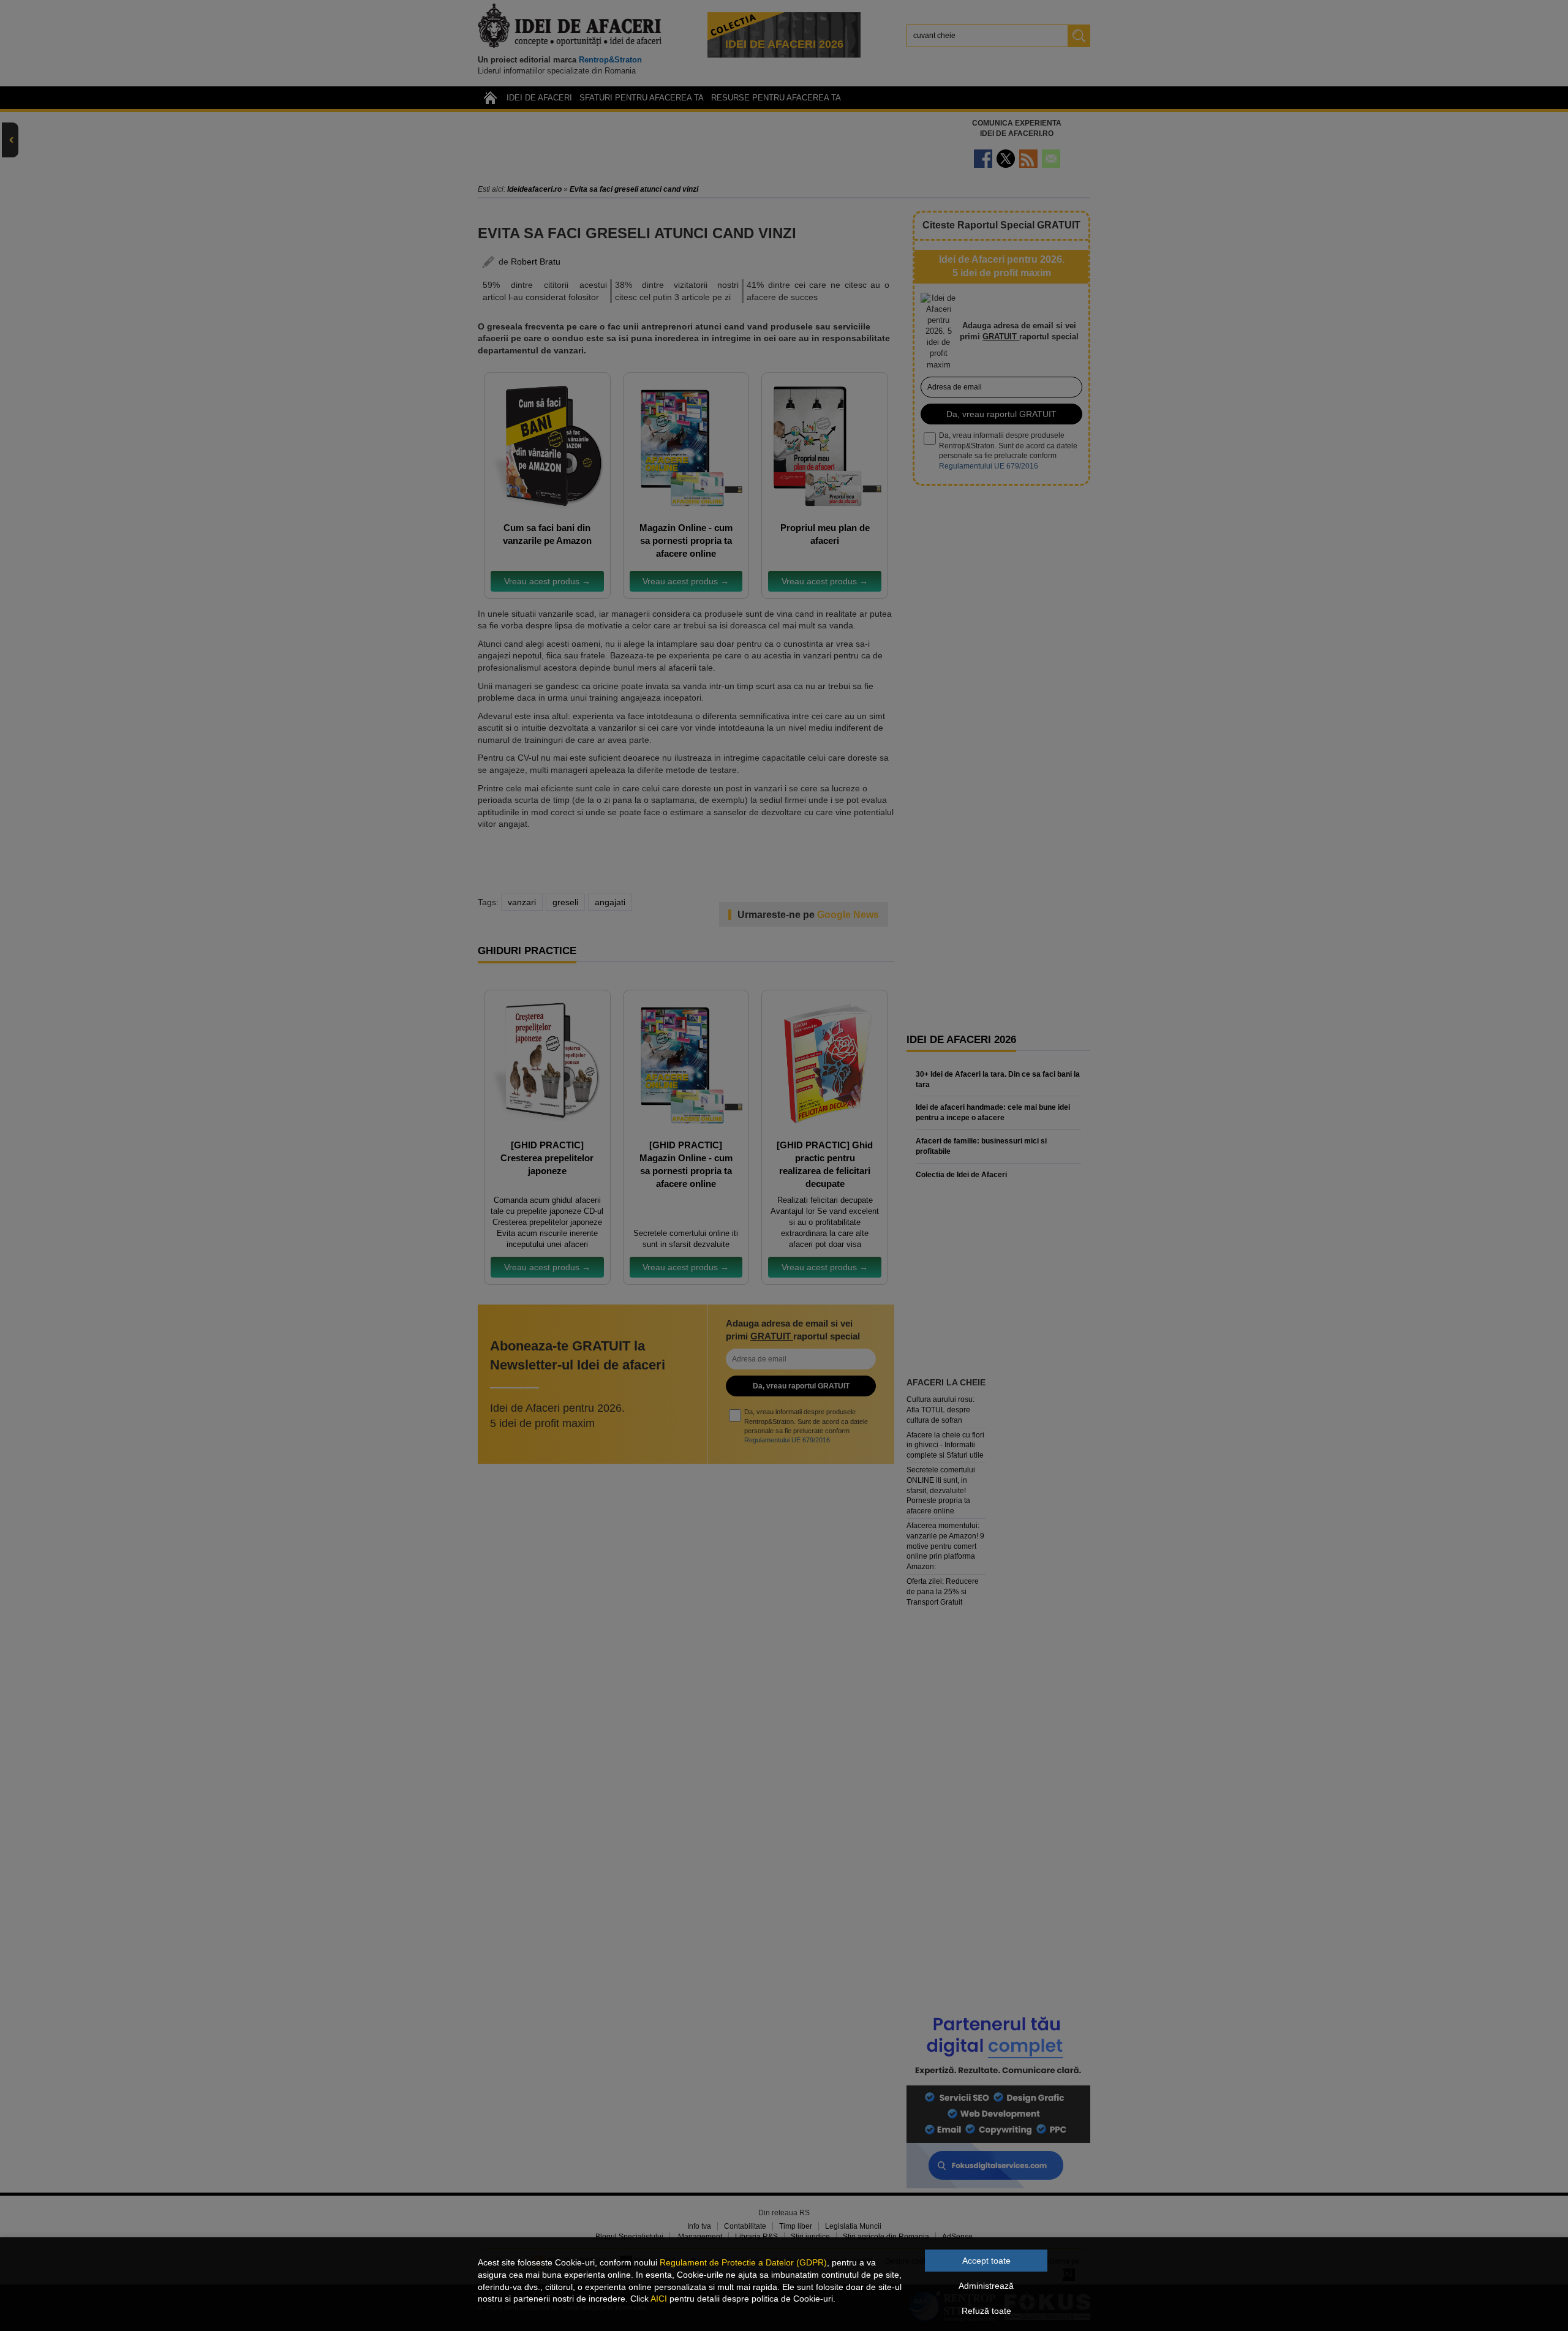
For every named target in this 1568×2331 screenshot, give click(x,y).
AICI (659, 2299)
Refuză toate (986, 2311)
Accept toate (986, 2261)
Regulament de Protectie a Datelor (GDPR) (743, 2262)
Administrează (986, 2286)
